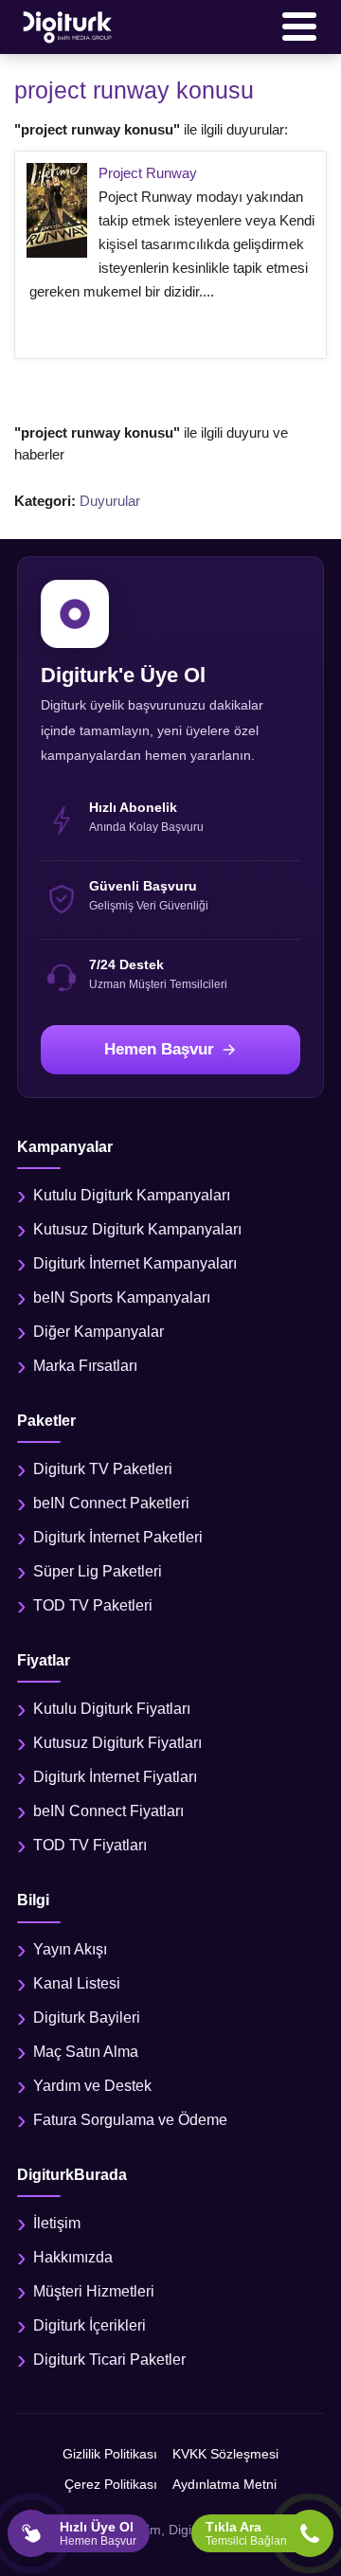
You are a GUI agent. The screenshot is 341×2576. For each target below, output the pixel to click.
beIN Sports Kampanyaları (122, 1297)
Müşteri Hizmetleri (94, 2291)
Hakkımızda (73, 2257)
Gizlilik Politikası (110, 2454)
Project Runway (148, 173)
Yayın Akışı (70, 1949)
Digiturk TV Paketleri (103, 1469)
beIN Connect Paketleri (111, 1503)
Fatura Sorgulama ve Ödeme (130, 2120)
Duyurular (110, 501)
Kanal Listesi (77, 1983)
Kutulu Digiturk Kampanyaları (132, 1195)
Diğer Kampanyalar (99, 1332)
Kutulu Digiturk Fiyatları (112, 1709)
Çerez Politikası (111, 2484)
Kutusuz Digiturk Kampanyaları (137, 1229)
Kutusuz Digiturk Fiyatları (117, 1743)
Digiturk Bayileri (87, 2018)
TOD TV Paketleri (93, 1605)
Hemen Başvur (159, 1049)
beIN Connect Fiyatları (108, 1811)
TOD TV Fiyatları (90, 1845)
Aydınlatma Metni (224, 2484)
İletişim (57, 2223)
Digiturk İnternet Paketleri (118, 1537)
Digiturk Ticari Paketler (109, 2360)
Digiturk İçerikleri (90, 2325)
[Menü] (299, 27)
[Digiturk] (68, 27)
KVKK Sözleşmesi (225, 2454)
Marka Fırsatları (85, 1366)
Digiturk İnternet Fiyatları (115, 1777)
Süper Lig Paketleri (98, 1571)
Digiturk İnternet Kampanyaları (135, 1263)
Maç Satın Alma (86, 2052)
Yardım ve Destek (92, 2086)
